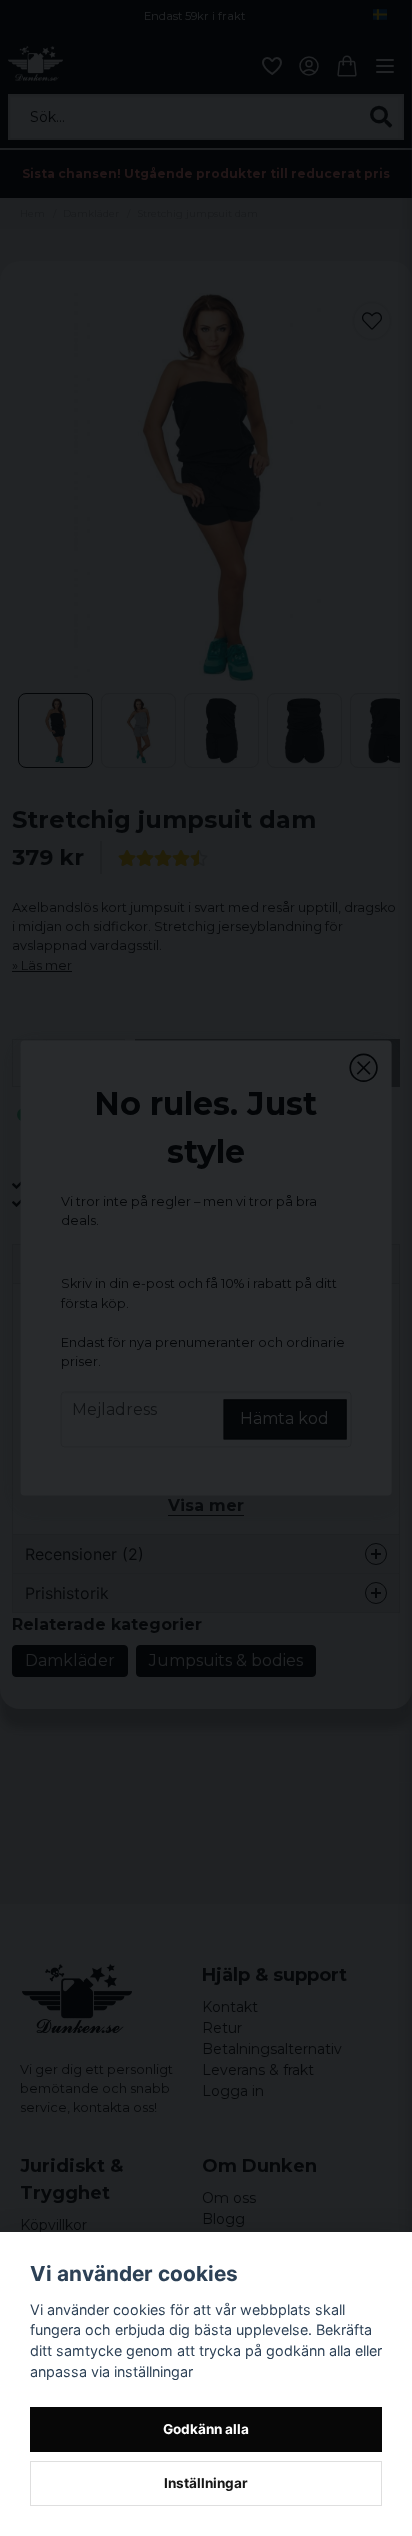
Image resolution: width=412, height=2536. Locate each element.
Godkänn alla (206, 2429)
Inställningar (206, 2483)
